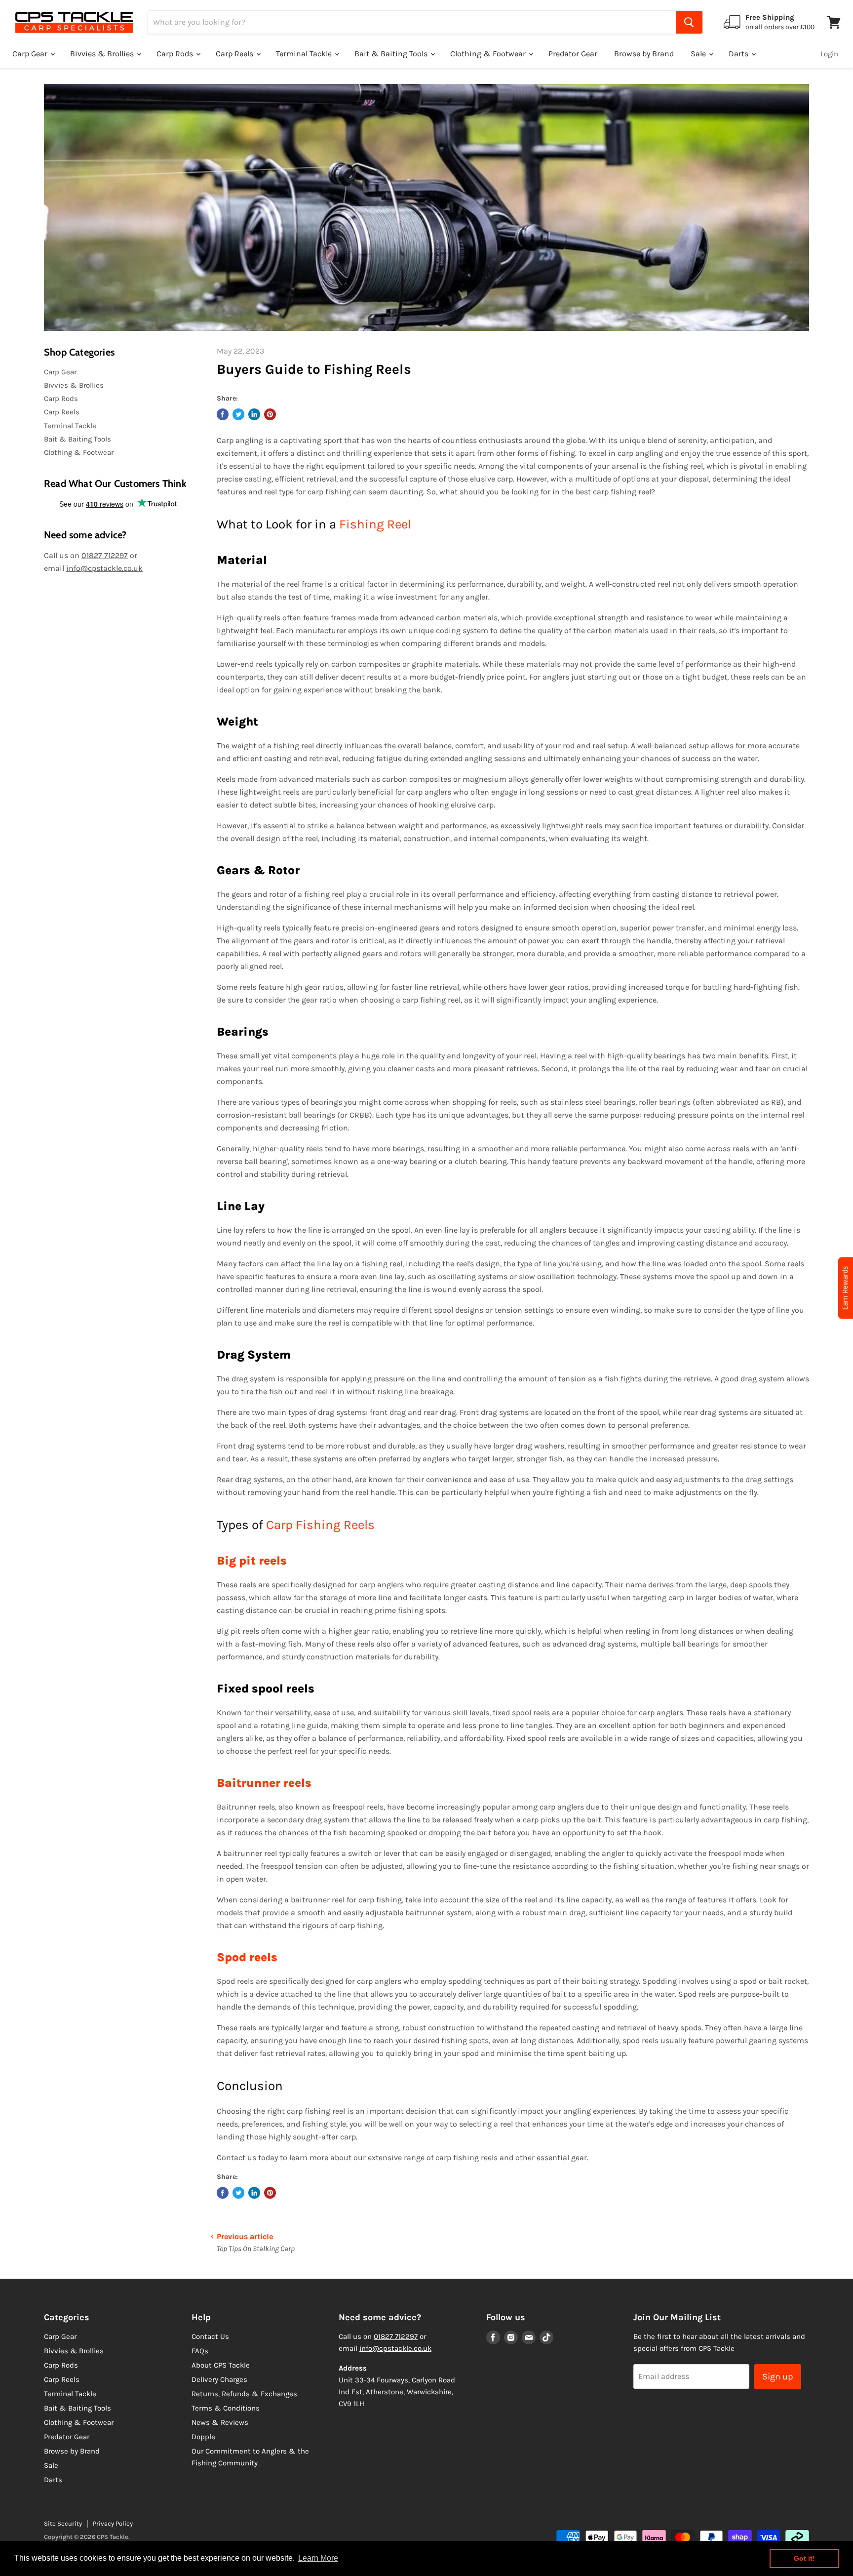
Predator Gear (573, 54)
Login (829, 54)
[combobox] (412, 22)
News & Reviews (220, 2422)
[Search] (689, 22)
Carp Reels (235, 54)
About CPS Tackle (221, 2365)
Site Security (63, 2523)
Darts (739, 54)
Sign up (778, 2376)
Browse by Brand (644, 54)
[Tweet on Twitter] (238, 414)
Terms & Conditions (226, 2408)
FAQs (200, 2351)
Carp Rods (176, 54)
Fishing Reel (375, 524)
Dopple (203, 2437)
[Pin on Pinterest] (270, 414)
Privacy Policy (113, 2523)
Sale (699, 54)
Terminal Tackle (305, 54)
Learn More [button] (318, 2558)
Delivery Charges (219, 2379)
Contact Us (210, 2336)
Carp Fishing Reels (320, 1525)
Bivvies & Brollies (103, 54)
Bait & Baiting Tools (392, 54)
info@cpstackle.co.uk (104, 568)
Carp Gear (31, 54)
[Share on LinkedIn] (254, 414)
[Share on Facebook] (223, 414)
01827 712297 (105, 555)
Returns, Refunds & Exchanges (244, 2394)
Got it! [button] (804, 2558)
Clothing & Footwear (489, 54)
